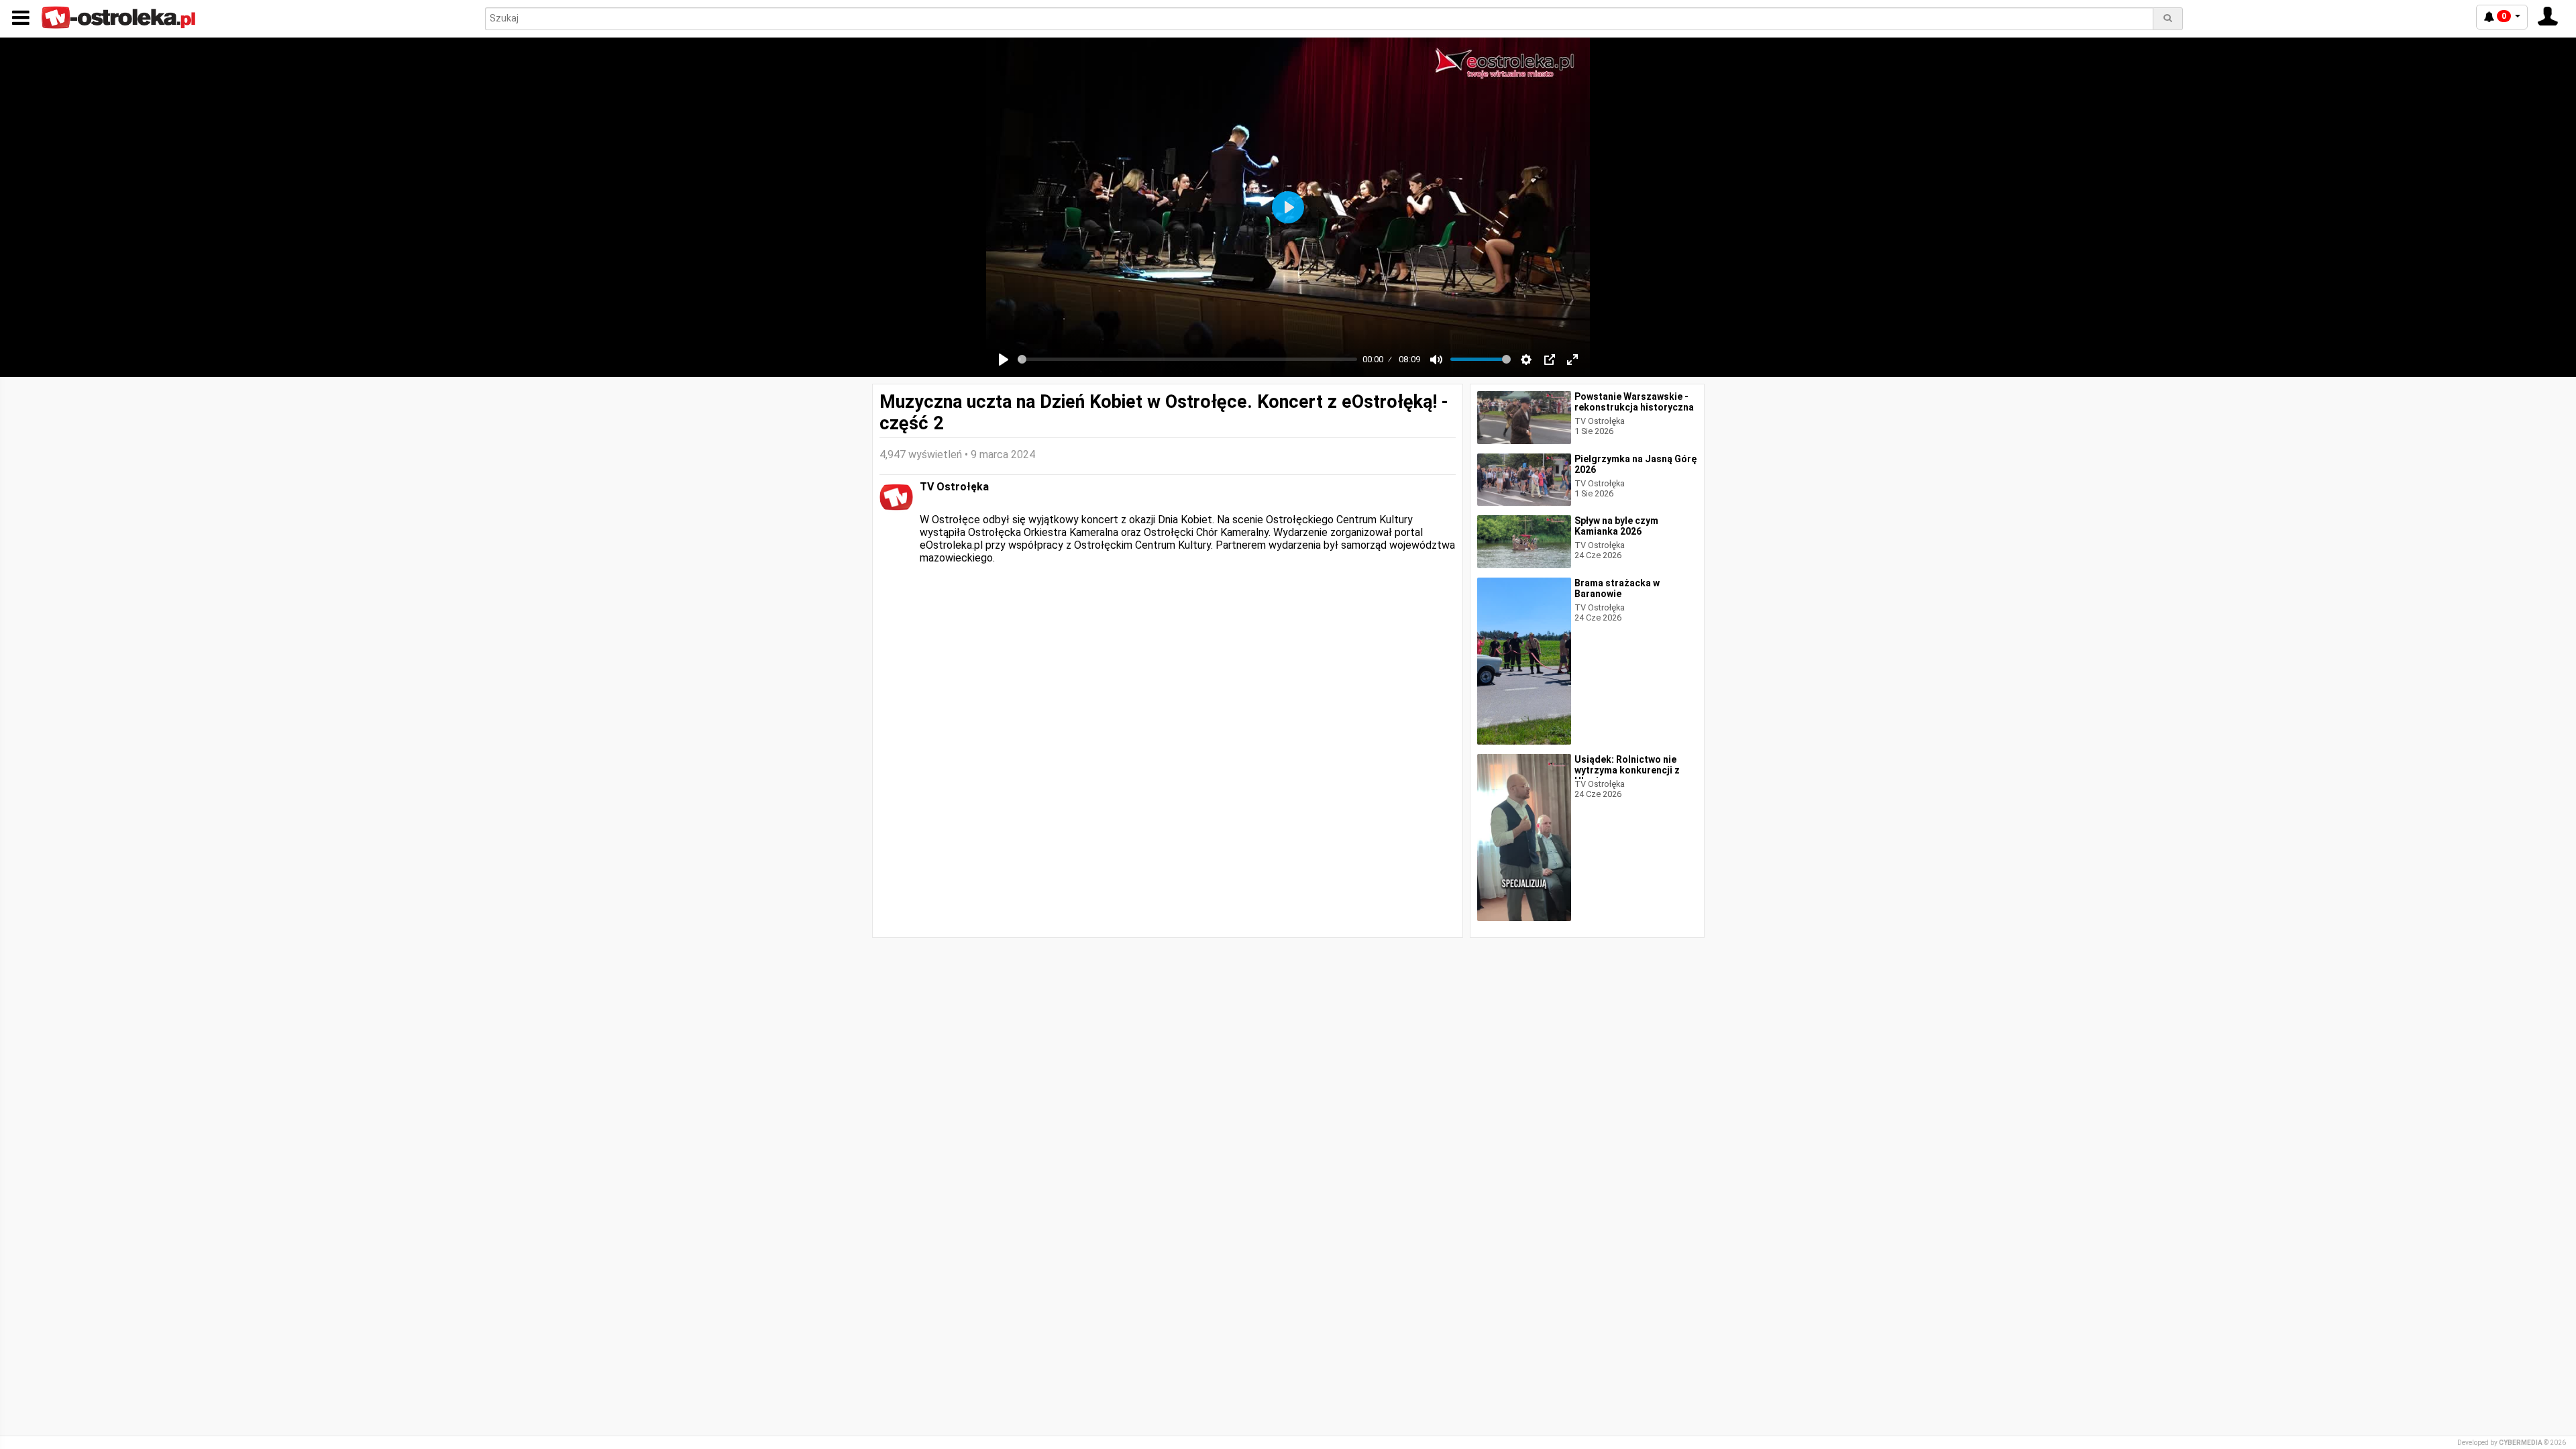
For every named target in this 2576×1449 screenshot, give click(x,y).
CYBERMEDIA (2521, 1443)
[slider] (1187, 359)
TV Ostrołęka (954, 487)
